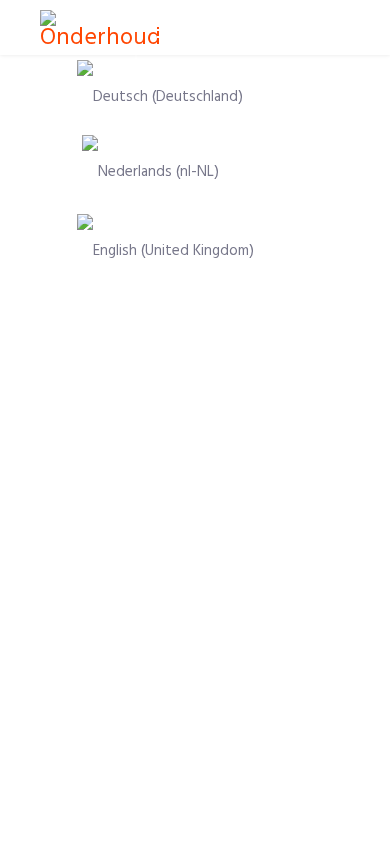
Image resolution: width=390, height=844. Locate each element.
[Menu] (158, 30)
